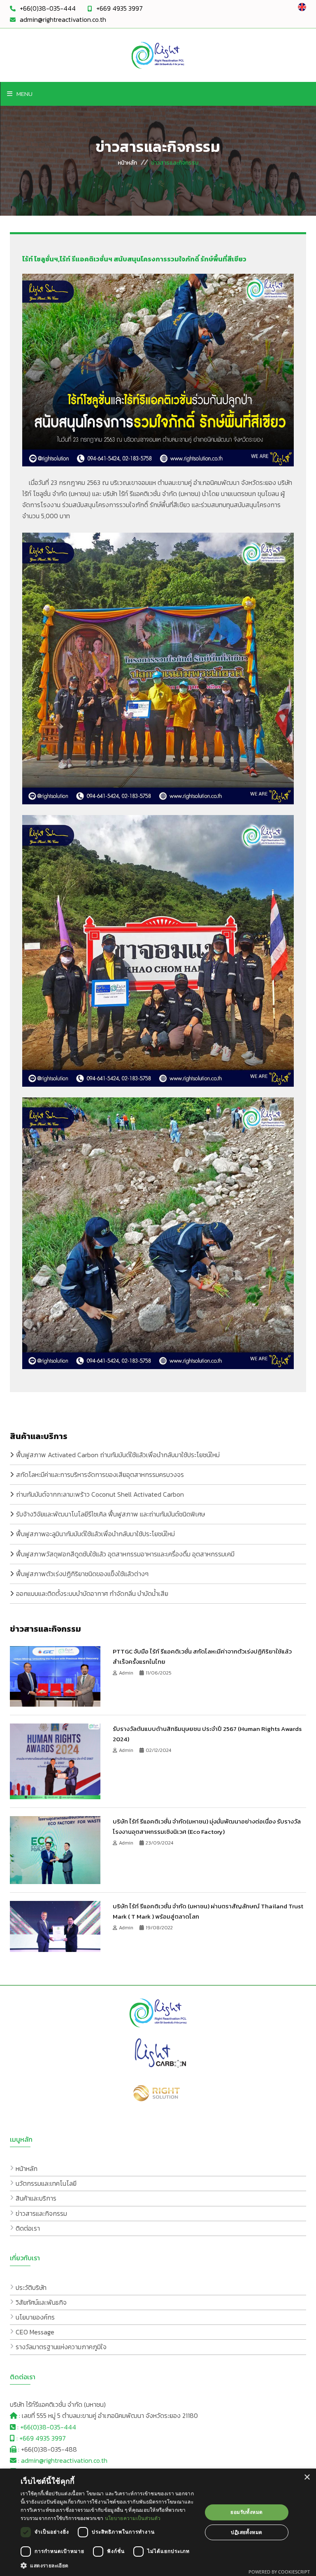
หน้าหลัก (127, 163)
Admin (127, 1673)
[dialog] (158, 2522)
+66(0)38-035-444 (48, 8)
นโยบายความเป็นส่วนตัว (133, 2518)
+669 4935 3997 (120, 8)
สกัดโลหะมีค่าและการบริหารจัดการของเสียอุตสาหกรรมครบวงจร (100, 1474)
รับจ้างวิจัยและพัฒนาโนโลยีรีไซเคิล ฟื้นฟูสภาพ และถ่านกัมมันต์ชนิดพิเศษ (110, 1514)
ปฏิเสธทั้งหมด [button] (246, 2532)
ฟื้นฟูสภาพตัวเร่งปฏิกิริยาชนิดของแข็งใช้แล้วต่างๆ (82, 1574)
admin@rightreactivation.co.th (63, 19)
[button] (109, 2566)
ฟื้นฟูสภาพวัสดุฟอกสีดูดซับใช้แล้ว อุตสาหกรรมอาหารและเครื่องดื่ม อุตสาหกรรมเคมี (125, 1554)
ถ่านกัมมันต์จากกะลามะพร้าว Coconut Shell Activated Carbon (100, 1494)
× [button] (307, 2477)
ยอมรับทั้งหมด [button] (246, 2512)
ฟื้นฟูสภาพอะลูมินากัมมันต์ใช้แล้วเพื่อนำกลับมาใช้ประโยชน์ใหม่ (95, 1534)
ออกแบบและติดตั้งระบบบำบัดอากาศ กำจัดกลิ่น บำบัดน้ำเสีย (92, 1593)
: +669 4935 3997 (40, 2438)
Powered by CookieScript (279, 2572)
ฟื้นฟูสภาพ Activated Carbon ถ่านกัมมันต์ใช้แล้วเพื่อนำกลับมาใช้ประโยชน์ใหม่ (118, 1455)
